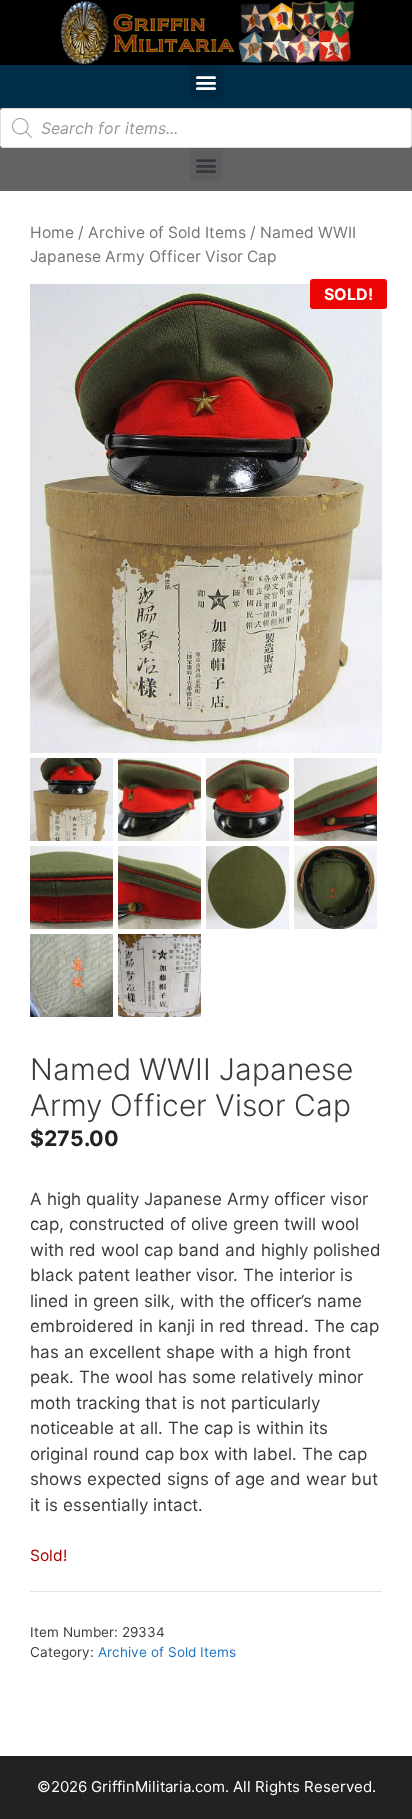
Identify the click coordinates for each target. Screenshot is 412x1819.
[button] (206, 81)
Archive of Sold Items (167, 232)
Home (52, 232)
